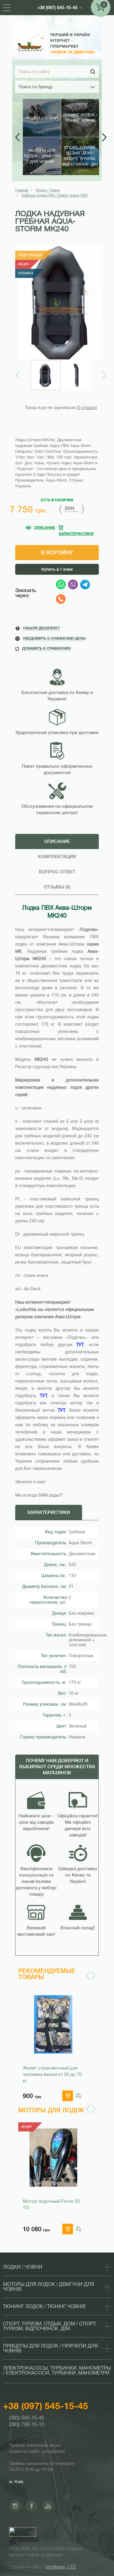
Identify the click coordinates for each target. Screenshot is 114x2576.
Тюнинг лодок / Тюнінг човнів (44, 2307)
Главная (22, 190)
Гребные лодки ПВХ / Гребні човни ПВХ (54, 195)
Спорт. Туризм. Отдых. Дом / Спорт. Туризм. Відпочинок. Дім (50, 2326)
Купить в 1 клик (57, 569)
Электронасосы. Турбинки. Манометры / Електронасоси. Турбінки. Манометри (57, 2371)
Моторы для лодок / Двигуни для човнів (49, 2287)
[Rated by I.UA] (22, 2534)
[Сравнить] (78, 2096)
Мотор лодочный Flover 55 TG (51, 2204)
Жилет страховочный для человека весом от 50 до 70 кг (52, 2074)
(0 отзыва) (87, 408)
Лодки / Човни (48, 190)
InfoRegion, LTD (61, 2567)
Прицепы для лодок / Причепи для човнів (50, 2348)
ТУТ (43, 1396)
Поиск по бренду (36, 87)
